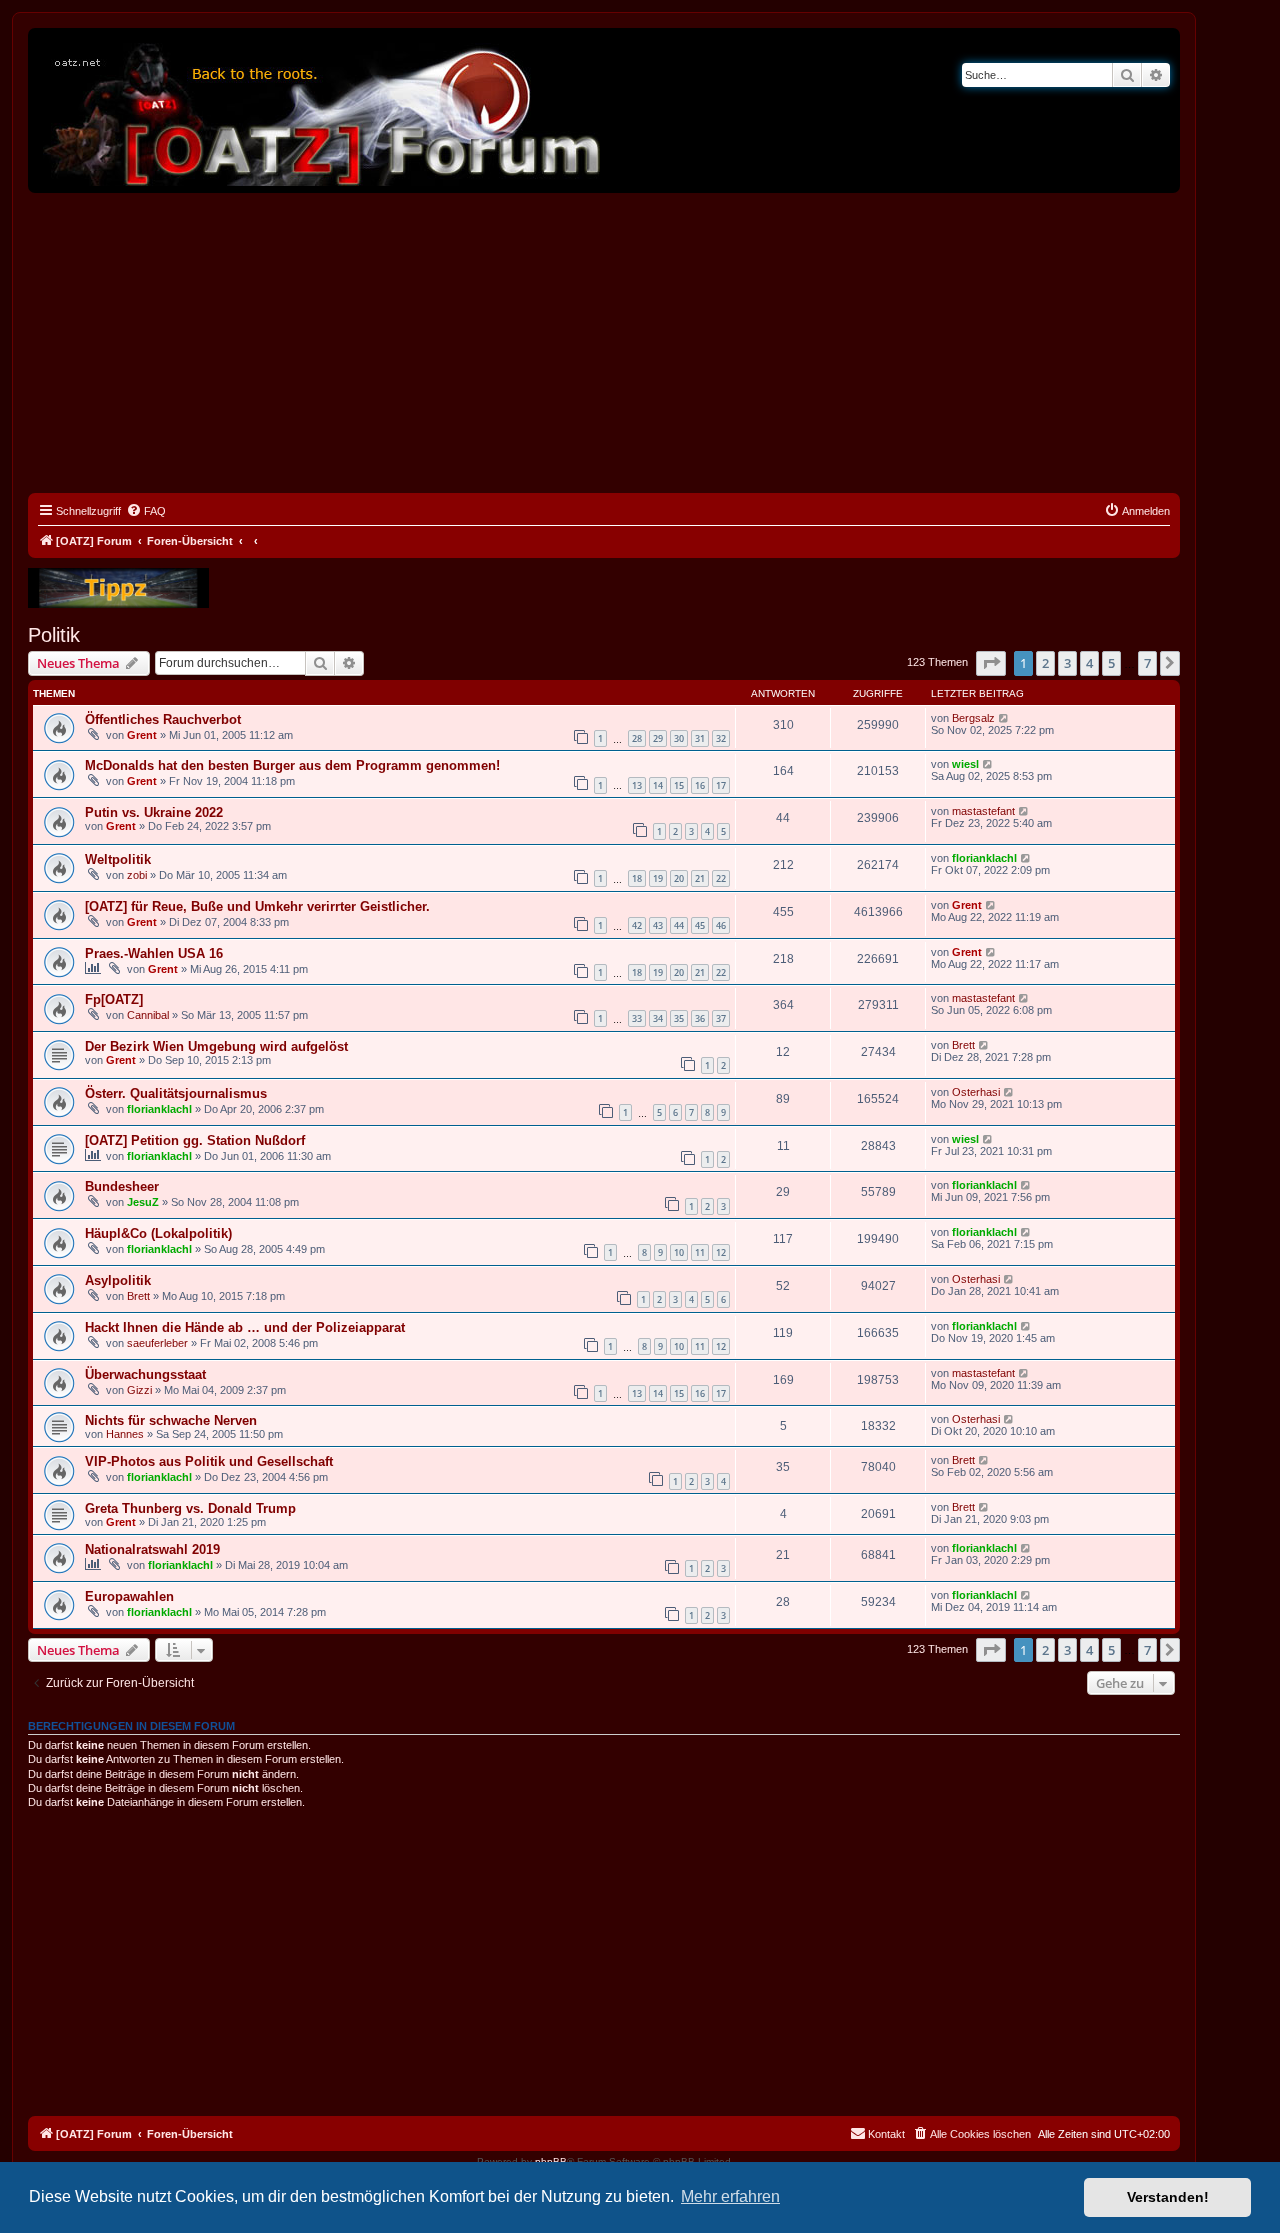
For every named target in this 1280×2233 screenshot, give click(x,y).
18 (637, 878)
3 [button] (1067, 663)
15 (679, 785)
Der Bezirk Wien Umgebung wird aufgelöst (216, 1046)
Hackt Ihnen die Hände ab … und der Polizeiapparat (245, 1327)
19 (658, 878)
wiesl (965, 764)
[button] (991, 663)
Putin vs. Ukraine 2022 (154, 812)
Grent (142, 735)
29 (658, 738)
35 (679, 1018)
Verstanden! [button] (1168, 2197)
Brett (963, 1045)
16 (700, 785)
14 (658, 785)
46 (721, 925)
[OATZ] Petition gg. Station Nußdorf (195, 1140)
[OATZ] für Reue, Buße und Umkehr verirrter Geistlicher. (257, 906)
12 (721, 1252)
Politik (54, 635)
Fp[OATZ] (114, 999)
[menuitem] (146, 511)
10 (679, 1252)
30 (679, 738)
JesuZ (143, 1202)
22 (721, 878)
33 (637, 1018)
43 (658, 925)
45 (700, 925)
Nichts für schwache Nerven (171, 1420)
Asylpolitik (118, 1280)
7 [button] (1147, 663)
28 (637, 738)
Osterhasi (976, 1092)
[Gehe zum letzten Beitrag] (1004, 718)
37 (721, 1018)
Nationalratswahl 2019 (152, 1549)
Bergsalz (973, 718)
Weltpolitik (118, 859)
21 (700, 878)
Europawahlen (129, 1596)
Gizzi (139, 1390)
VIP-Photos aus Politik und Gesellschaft (209, 1461)
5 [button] (1111, 663)
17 (721, 785)
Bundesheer (122, 1186)
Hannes (125, 1434)
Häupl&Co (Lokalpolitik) (158, 1233)
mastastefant (983, 811)
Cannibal (148, 1015)
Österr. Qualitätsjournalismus (176, 1093)
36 (700, 1018)
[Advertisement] (604, 343)
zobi (137, 875)
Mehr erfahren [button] (730, 2196)
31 (700, 738)
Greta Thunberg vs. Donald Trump (190, 1508)
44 (679, 925)
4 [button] (1089, 663)
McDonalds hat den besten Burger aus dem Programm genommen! (292, 765)
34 (658, 1018)
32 (721, 738)
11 (700, 1252)
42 (637, 925)
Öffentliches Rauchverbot (163, 719)
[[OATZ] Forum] (323, 110)
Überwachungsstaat (145, 1374)
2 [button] (1045, 663)
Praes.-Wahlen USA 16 (154, 953)
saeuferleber (157, 1343)
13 (637, 785)
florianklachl (984, 858)
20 (679, 878)
